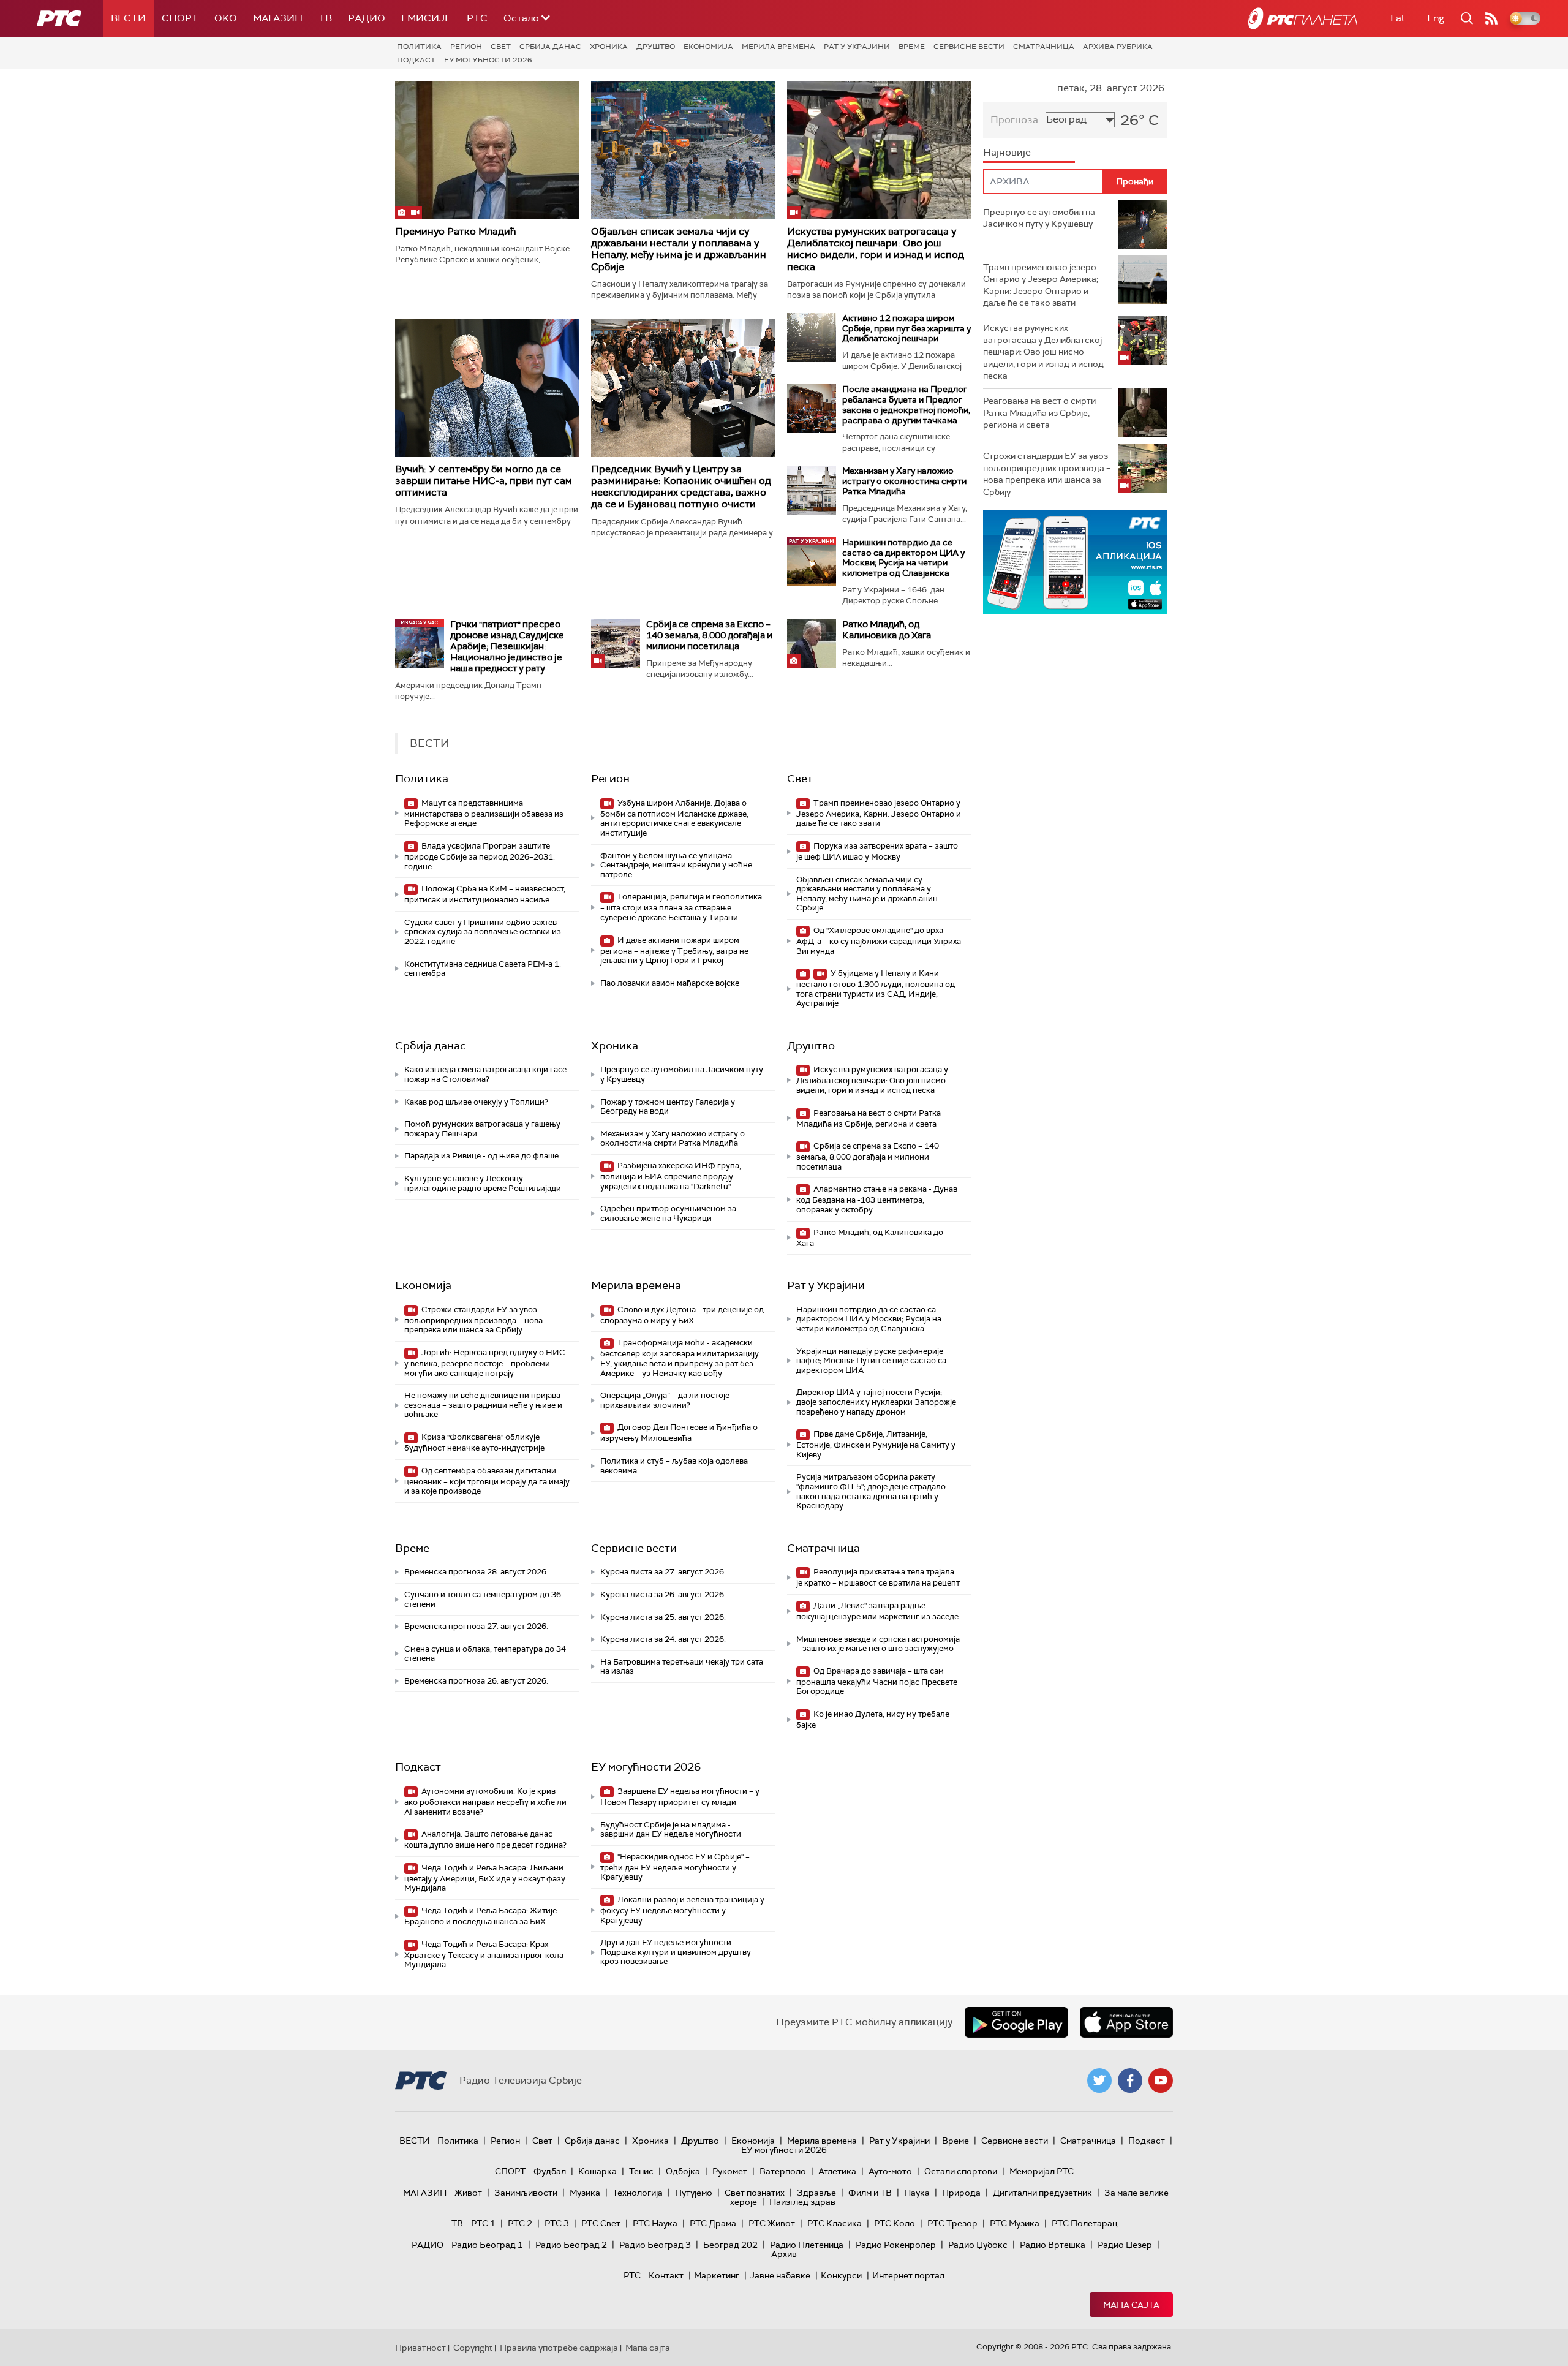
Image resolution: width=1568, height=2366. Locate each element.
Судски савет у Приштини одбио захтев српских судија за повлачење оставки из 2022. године (483, 932)
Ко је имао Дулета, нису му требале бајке (873, 1719)
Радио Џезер (1125, 2245)
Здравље (816, 2193)
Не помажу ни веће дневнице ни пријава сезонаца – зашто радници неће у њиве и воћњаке (483, 1405)
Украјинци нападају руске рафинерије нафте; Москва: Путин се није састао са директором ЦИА (871, 1361)
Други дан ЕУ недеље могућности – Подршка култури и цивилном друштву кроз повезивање (676, 1952)
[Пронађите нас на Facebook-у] (1130, 2081)
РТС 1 (483, 2223)
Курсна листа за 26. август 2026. (663, 1594)
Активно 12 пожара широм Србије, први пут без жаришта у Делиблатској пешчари (907, 328)
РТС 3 (557, 2223)
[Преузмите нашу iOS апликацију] (1126, 2022)
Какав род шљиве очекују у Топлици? (476, 1102)
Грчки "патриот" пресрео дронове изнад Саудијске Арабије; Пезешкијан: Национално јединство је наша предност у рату (507, 646)
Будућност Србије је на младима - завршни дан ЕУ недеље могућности (671, 1830)
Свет (501, 47)
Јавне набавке (780, 2275)
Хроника (609, 47)
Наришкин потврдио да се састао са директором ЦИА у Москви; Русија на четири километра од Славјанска (903, 557)
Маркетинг (717, 2275)
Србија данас (550, 47)
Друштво (656, 47)
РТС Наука (655, 2223)
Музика (585, 2193)
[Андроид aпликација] (1076, 562)
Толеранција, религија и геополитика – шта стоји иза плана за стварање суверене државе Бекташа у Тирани (681, 907)
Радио (367, 18)
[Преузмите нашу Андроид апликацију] (1016, 2022)
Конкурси (841, 2275)
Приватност (420, 2348)
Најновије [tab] (1007, 152)
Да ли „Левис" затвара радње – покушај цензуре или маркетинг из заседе (877, 1611)
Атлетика (837, 2171)
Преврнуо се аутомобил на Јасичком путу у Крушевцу (682, 1074)
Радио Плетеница (807, 2245)
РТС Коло (895, 2223)
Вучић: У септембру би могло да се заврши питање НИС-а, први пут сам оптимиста (484, 481)
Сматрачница (1044, 47)
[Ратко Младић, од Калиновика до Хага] (812, 643)
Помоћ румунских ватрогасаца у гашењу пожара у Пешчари (482, 1129)
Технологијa (638, 2193)
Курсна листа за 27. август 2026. (663, 1572)
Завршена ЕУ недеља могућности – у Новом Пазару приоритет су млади (680, 1797)
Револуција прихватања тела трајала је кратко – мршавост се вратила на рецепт (878, 1577)
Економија (708, 47)
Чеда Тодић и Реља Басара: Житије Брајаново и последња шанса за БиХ (481, 1916)
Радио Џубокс (978, 2245)
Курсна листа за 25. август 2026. (663, 1617)
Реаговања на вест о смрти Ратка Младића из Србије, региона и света (869, 1118)
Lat (1398, 18)
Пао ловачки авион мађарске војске (670, 983)
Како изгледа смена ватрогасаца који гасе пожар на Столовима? (485, 1074)
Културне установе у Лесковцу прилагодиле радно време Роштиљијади (483, 1183)
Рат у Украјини (857, 47)
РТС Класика (835, 2223)
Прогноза (1014, 120)
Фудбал (550, 2171)
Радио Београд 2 (571, 2245)
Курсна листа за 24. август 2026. (663, 1639)
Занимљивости (526, 2193)
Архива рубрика (1118, 47)
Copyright (473, 2348)
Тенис (641, 2171)
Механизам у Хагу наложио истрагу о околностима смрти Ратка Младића (904, 481)
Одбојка (683, 2171)
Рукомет (730, 2171)
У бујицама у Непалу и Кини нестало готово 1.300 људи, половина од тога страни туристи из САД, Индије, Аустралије (876, 988)
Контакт (666, 2275)
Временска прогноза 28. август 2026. (476, 1572)
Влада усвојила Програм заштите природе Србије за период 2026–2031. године (480, 856)
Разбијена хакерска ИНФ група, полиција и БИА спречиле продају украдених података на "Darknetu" (671, 1176)
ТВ (325, 18)
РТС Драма (713, 2223)
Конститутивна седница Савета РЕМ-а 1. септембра (483, 969)
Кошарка (597, 2171)
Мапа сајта (1131, 2305)
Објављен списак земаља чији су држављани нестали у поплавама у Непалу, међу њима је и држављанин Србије (679, 249)
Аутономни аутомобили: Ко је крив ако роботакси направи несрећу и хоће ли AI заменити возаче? (485, 1801)
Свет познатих (755, 2193)
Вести (128, 18)
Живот (468, 2193)
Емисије (426, 18)
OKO (226, 18)
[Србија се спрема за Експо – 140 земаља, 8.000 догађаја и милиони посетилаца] (616, 643)
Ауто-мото (890, 2171)
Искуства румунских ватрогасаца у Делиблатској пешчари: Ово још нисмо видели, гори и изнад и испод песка (876, 249)
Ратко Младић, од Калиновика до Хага (887, 630)
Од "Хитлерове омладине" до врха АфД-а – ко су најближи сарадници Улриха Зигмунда (879, 941)
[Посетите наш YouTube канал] (1161, 2081)
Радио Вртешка (1053, 2245)
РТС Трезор (952, 2223)
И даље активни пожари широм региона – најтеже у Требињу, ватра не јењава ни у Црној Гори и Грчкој (674, 951)
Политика (419, 47)
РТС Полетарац (1084, 2223)
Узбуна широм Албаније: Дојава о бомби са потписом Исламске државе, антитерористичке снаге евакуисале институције (674, 818)
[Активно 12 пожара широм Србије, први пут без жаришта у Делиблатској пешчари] (812, 338)
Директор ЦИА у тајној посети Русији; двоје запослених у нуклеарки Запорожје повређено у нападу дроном (876, 1402)
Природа (961, 2193)
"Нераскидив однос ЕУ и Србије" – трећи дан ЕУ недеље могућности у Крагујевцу (675, 1867)
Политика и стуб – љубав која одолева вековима (674, 1466)
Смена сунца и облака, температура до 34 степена (485, 1654)
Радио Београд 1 (487, 2245)
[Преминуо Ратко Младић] (487, 150)
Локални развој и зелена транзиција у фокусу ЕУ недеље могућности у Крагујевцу (682, 1910)
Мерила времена (778, 47)
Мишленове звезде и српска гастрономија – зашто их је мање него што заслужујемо (878, 1644)
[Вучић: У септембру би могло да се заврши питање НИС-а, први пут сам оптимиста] (487, 388)
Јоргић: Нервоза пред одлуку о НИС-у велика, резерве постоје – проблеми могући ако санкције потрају (486, 1363)
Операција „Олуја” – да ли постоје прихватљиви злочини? (665, 1400)
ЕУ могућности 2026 (488, 60)
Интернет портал (908, 2275)
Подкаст (416, 60)
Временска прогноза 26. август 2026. (476, 1681)
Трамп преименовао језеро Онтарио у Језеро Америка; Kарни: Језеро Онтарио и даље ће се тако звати (879, 813)
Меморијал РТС (1042, 2171)
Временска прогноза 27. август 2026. (476, 1626)
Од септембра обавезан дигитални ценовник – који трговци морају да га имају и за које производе (487, 1481)
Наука (917, 2193)
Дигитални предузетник (1042, 2193)
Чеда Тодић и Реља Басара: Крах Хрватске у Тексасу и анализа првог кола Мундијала (484, 1955)
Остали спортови (961, 2171)
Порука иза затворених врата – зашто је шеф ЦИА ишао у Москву (877, 851)
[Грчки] (420, 643)
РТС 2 (520, 2223)
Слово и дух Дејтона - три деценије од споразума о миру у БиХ (682, 1315)
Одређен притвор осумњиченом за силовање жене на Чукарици (668, 1213)
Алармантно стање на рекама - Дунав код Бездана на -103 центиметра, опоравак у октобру (877, 1199)
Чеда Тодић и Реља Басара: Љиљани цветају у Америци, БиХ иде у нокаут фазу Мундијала (485, 1878)
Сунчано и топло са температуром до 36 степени (483, 1599)
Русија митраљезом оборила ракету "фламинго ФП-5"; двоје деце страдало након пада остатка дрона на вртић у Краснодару (871, 1491)
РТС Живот (772, 2223)
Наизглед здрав (802, 2202)
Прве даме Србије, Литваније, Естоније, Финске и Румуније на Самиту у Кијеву (876, 1444)
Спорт (180, 18)
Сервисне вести (969, 47)
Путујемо (694, 2193)
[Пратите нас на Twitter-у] (1099, 2081)
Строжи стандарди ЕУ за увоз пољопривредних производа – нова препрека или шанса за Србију (473, 1320)
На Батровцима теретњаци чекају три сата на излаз (682, 1667)
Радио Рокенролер (896, 2245)
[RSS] (1491, 18)
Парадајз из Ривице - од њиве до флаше (481, 1156)
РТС (477, 18)
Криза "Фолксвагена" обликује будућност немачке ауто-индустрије (474, 1442)
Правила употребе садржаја (559, 2348)
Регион (466, 47)
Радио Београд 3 (655, 2245)
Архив (784, 2254)
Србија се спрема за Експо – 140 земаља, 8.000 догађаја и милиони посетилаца (709, 635)
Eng (1436, 18)
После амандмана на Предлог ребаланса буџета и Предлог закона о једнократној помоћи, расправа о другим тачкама (906, 404)
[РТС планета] (1303, 18)
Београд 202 (730, 2245)
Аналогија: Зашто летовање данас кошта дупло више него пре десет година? (485, 1839)
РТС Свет (601, 2223)
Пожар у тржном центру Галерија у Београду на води (668, 1107)
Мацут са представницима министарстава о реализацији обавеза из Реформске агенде (484, 813)
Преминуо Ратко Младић (455, 231)
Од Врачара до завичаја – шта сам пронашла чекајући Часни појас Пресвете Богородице (877, 1681)
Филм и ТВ (870, 2193)
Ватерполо (783, 2171)
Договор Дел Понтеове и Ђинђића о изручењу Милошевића (679, 1433)
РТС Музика (1015, 2223)
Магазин (278, 18)
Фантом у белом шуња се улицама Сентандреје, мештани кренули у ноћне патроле (676, 865)
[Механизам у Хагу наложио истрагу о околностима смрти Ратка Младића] (812, 490)
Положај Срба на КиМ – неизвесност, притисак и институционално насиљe (485, 894)
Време (912, 47)
